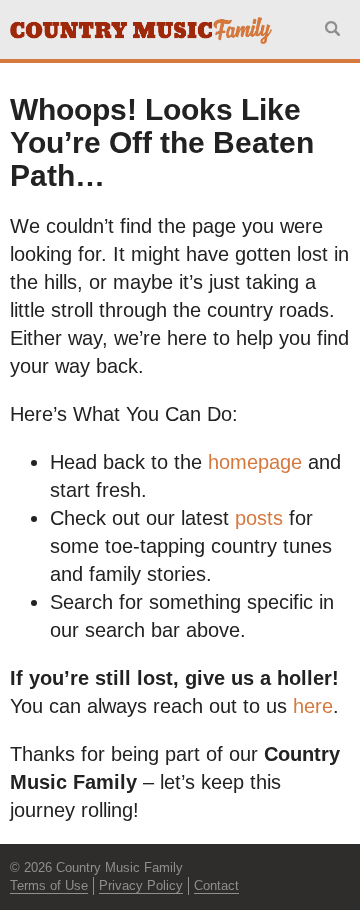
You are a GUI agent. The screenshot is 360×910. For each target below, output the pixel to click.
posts (259, 518)
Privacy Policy (141, 885)
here (313, 706)
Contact (216, 885)
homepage (255, 462)
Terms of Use (49, 885)
